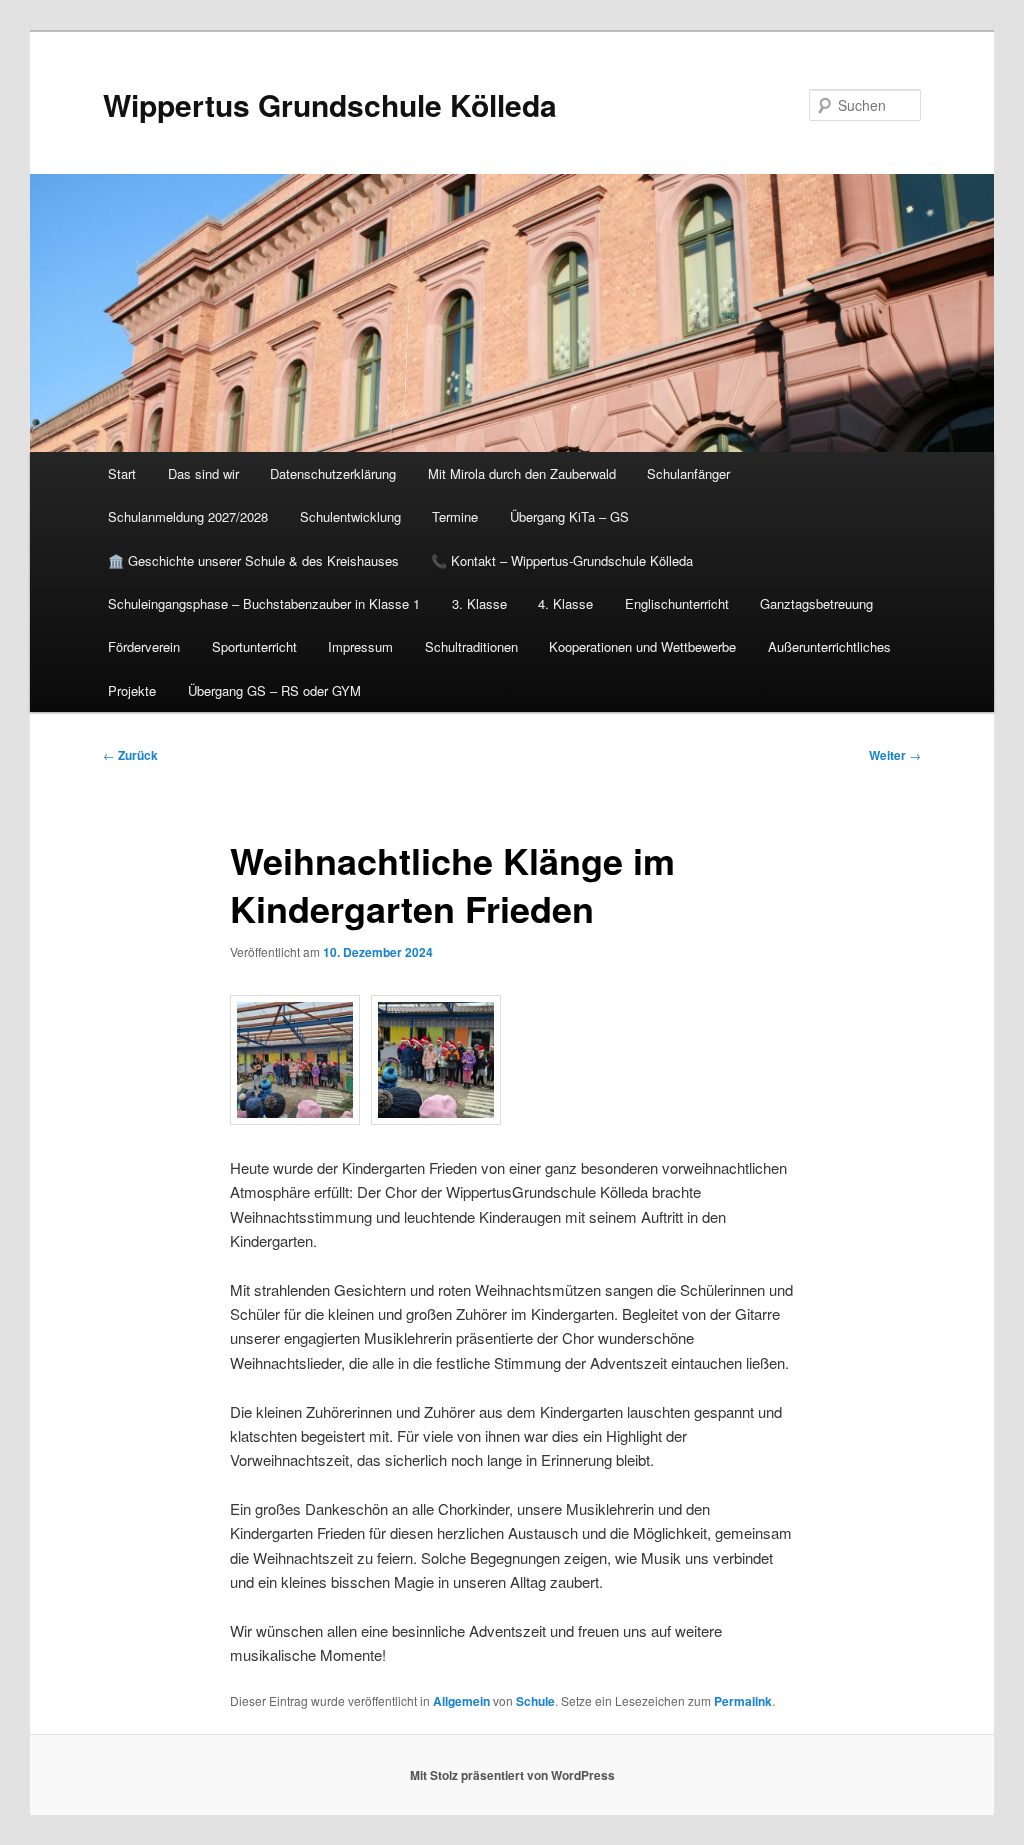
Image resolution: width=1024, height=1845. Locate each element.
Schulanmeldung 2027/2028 (188, 516)
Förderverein (144, 646)
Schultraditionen (471, 646)
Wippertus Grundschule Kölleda (330, 104)
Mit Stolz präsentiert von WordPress (512, 1775)
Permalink (743, 1701)
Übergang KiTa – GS (569, 516)
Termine (455, 516)
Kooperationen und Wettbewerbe (642, 646)
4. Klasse (565, 603)
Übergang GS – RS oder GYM (274, 690)
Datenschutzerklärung (333, 473)
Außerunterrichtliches (829, 646)
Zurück (130, 755)
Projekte (132, 690)
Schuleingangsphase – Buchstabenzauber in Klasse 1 (264, 603)
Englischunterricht (677, 603)
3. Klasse (479, 603)
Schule (535, 1701)
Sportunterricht (254, 646)
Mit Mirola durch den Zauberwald (522, 473)
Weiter (895, 755)
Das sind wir (203, 473)
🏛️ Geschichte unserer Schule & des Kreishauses (253, 560)
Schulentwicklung (350, 516)
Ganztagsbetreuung (816, 603)
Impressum (360, 646)
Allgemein (461, 1701)
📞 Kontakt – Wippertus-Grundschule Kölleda (562, 560)
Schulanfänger (688, 473)
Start (122, 473)
